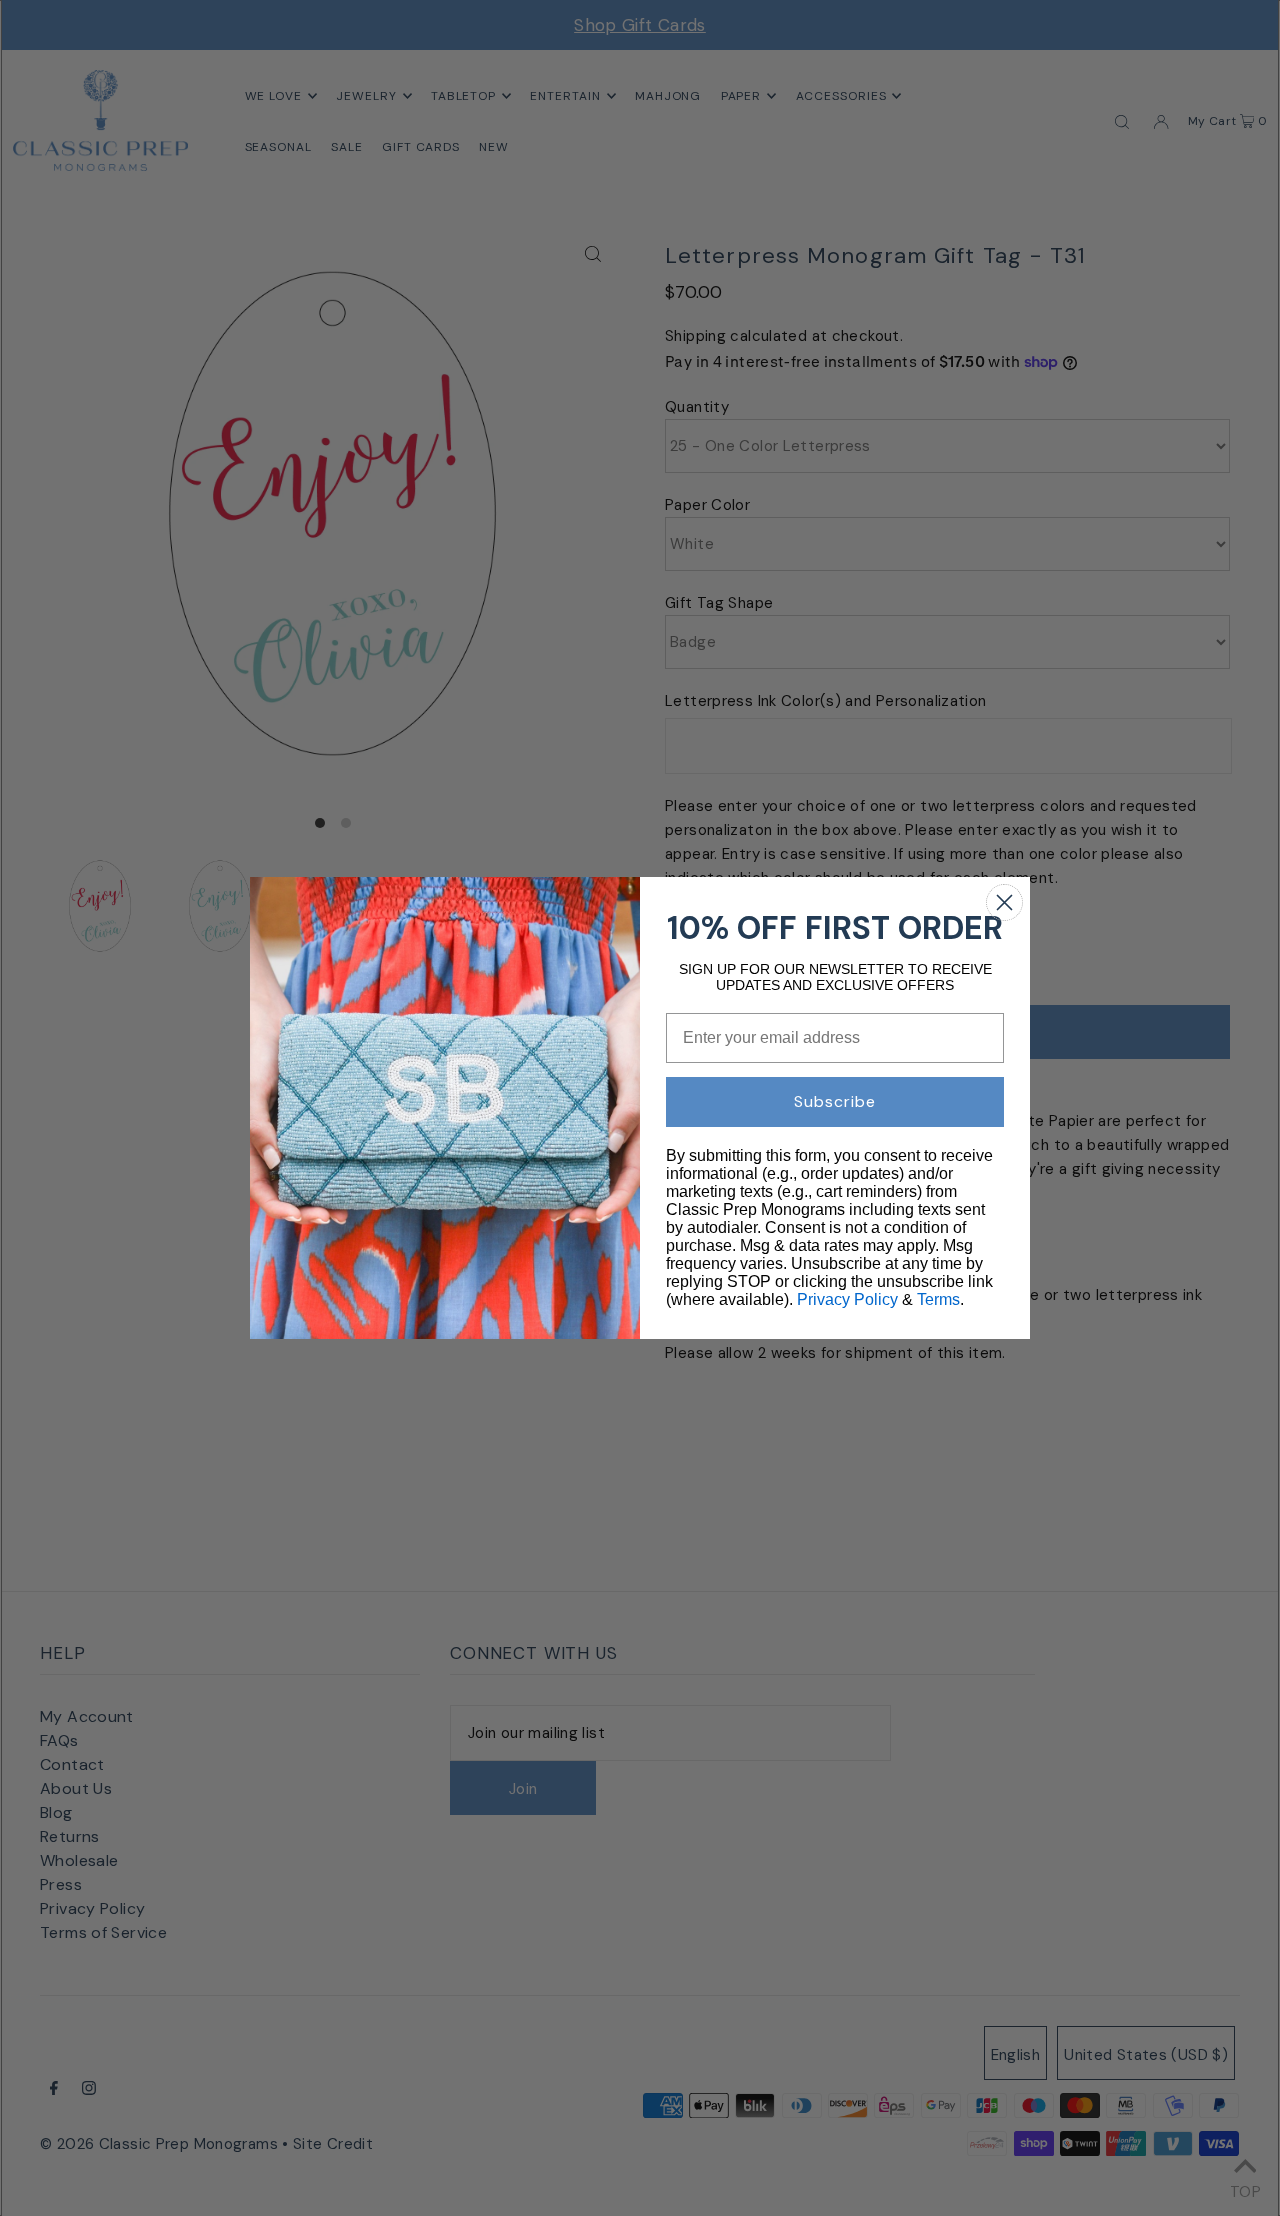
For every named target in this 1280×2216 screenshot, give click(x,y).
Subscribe (835, 1101)
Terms (938, 1299)
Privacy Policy (847, 1299)
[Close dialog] (1004, 902)
